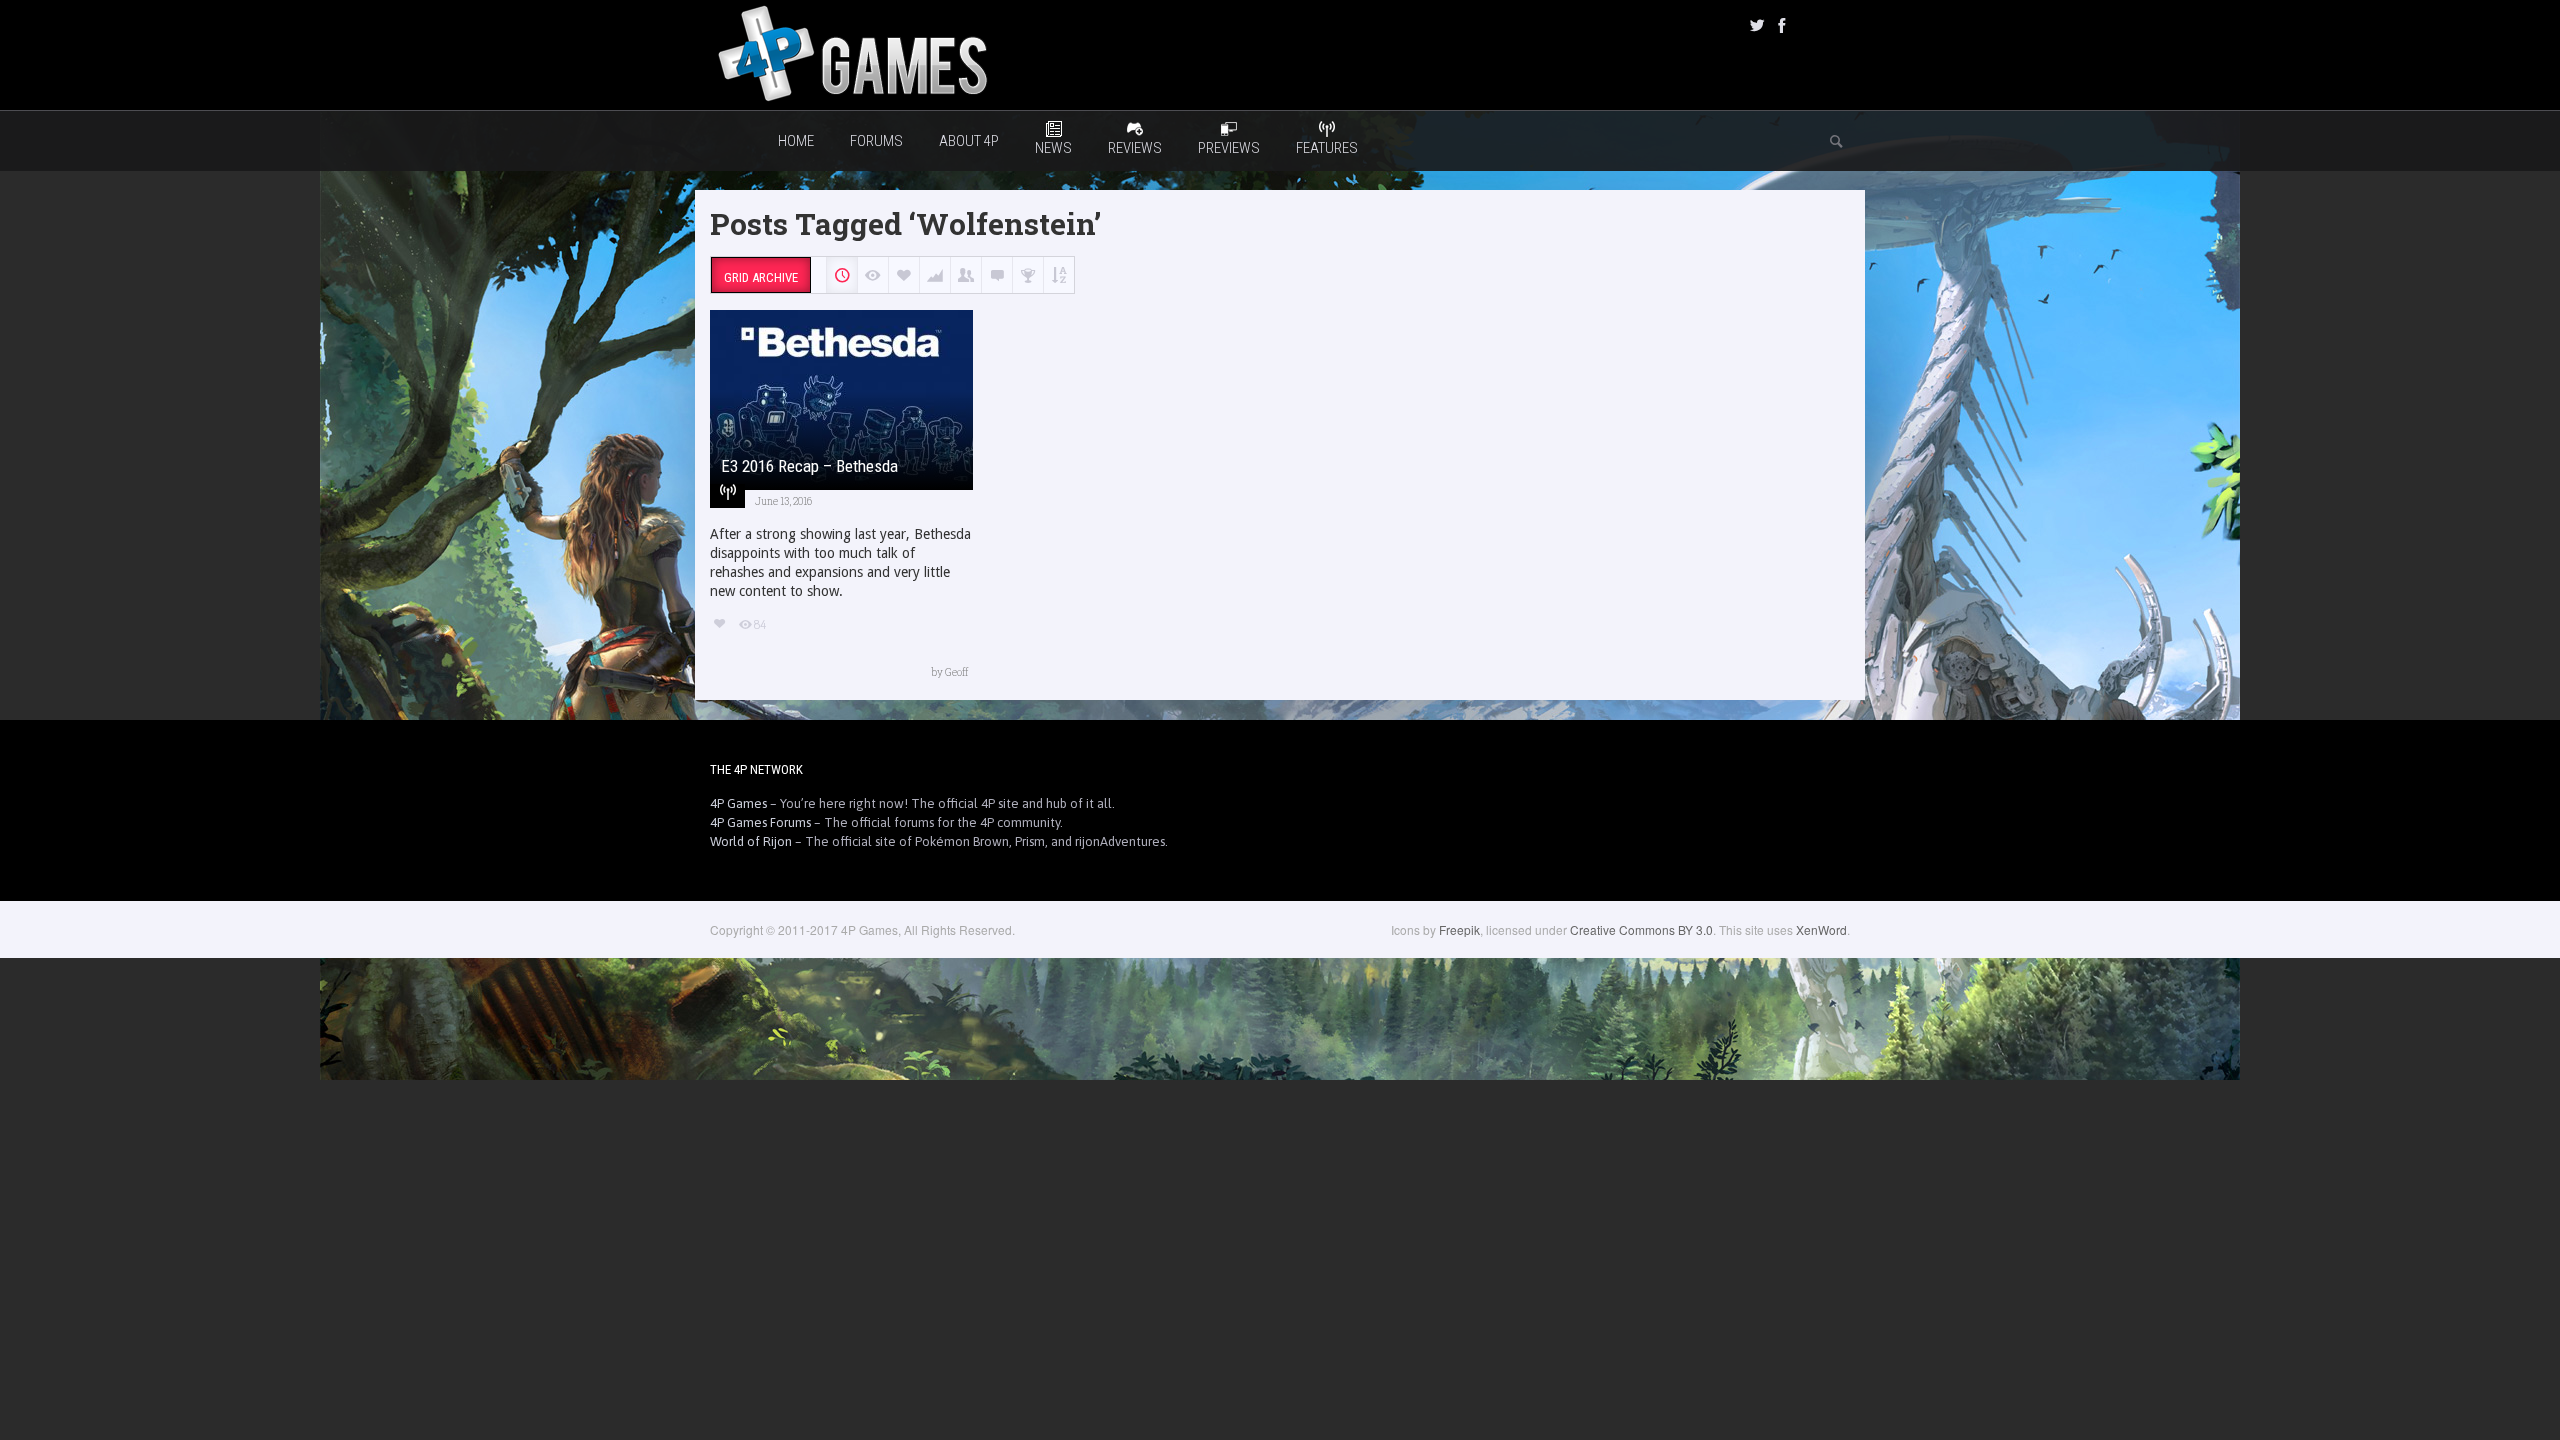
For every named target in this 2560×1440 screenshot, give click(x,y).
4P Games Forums (760, 822)
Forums (876, 141)
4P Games (738, 803)
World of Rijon (751, 841)
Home (796, 141)
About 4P (969, 141)
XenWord (1821, 929)
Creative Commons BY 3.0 (1641, 929)
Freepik (1459, 929)
